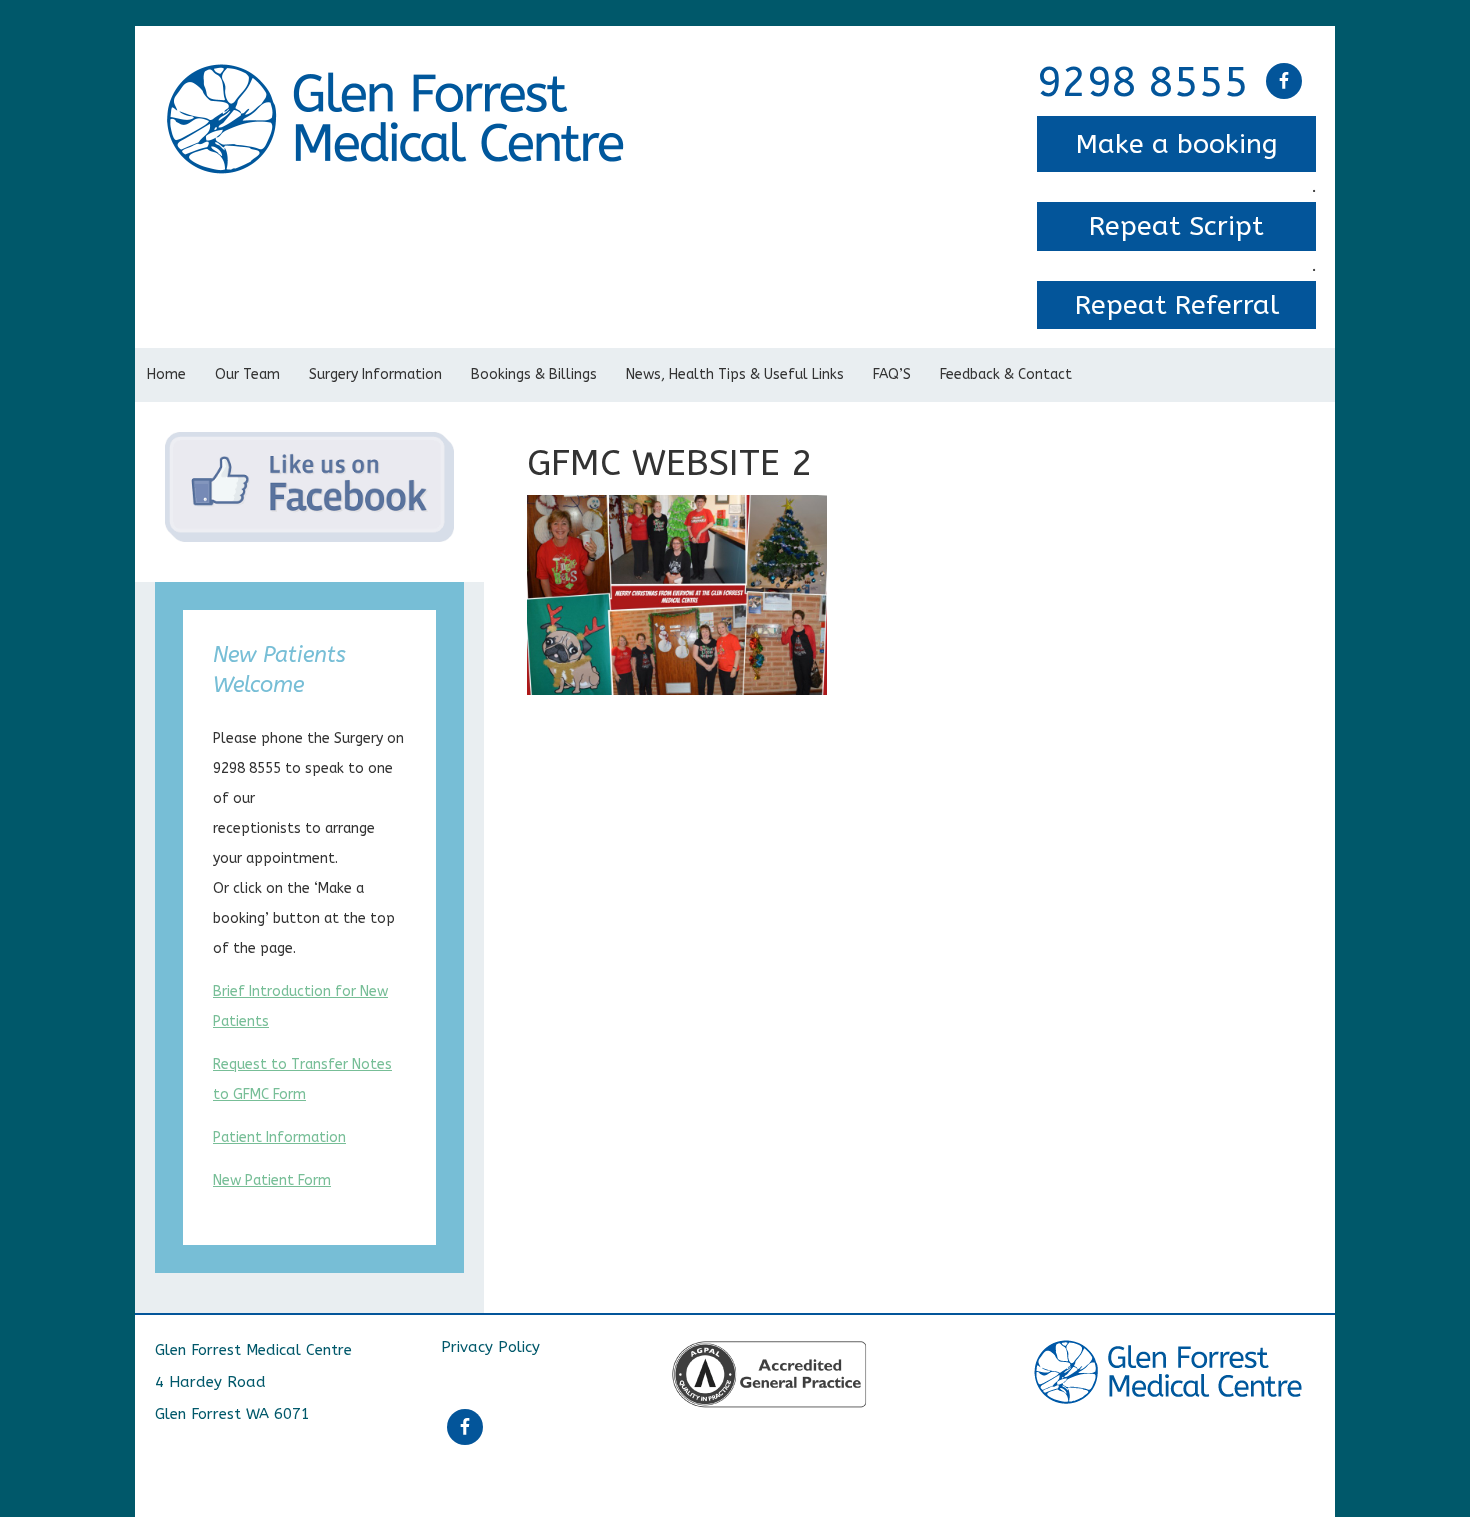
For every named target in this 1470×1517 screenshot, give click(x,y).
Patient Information (279, 1137)
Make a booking (1177, 144)
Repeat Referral (1177, 305)
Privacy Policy (490, 1347)
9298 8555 (1143, 83)
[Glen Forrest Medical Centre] (399, 77)
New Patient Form (272, 1180)
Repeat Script (1176, 226)
